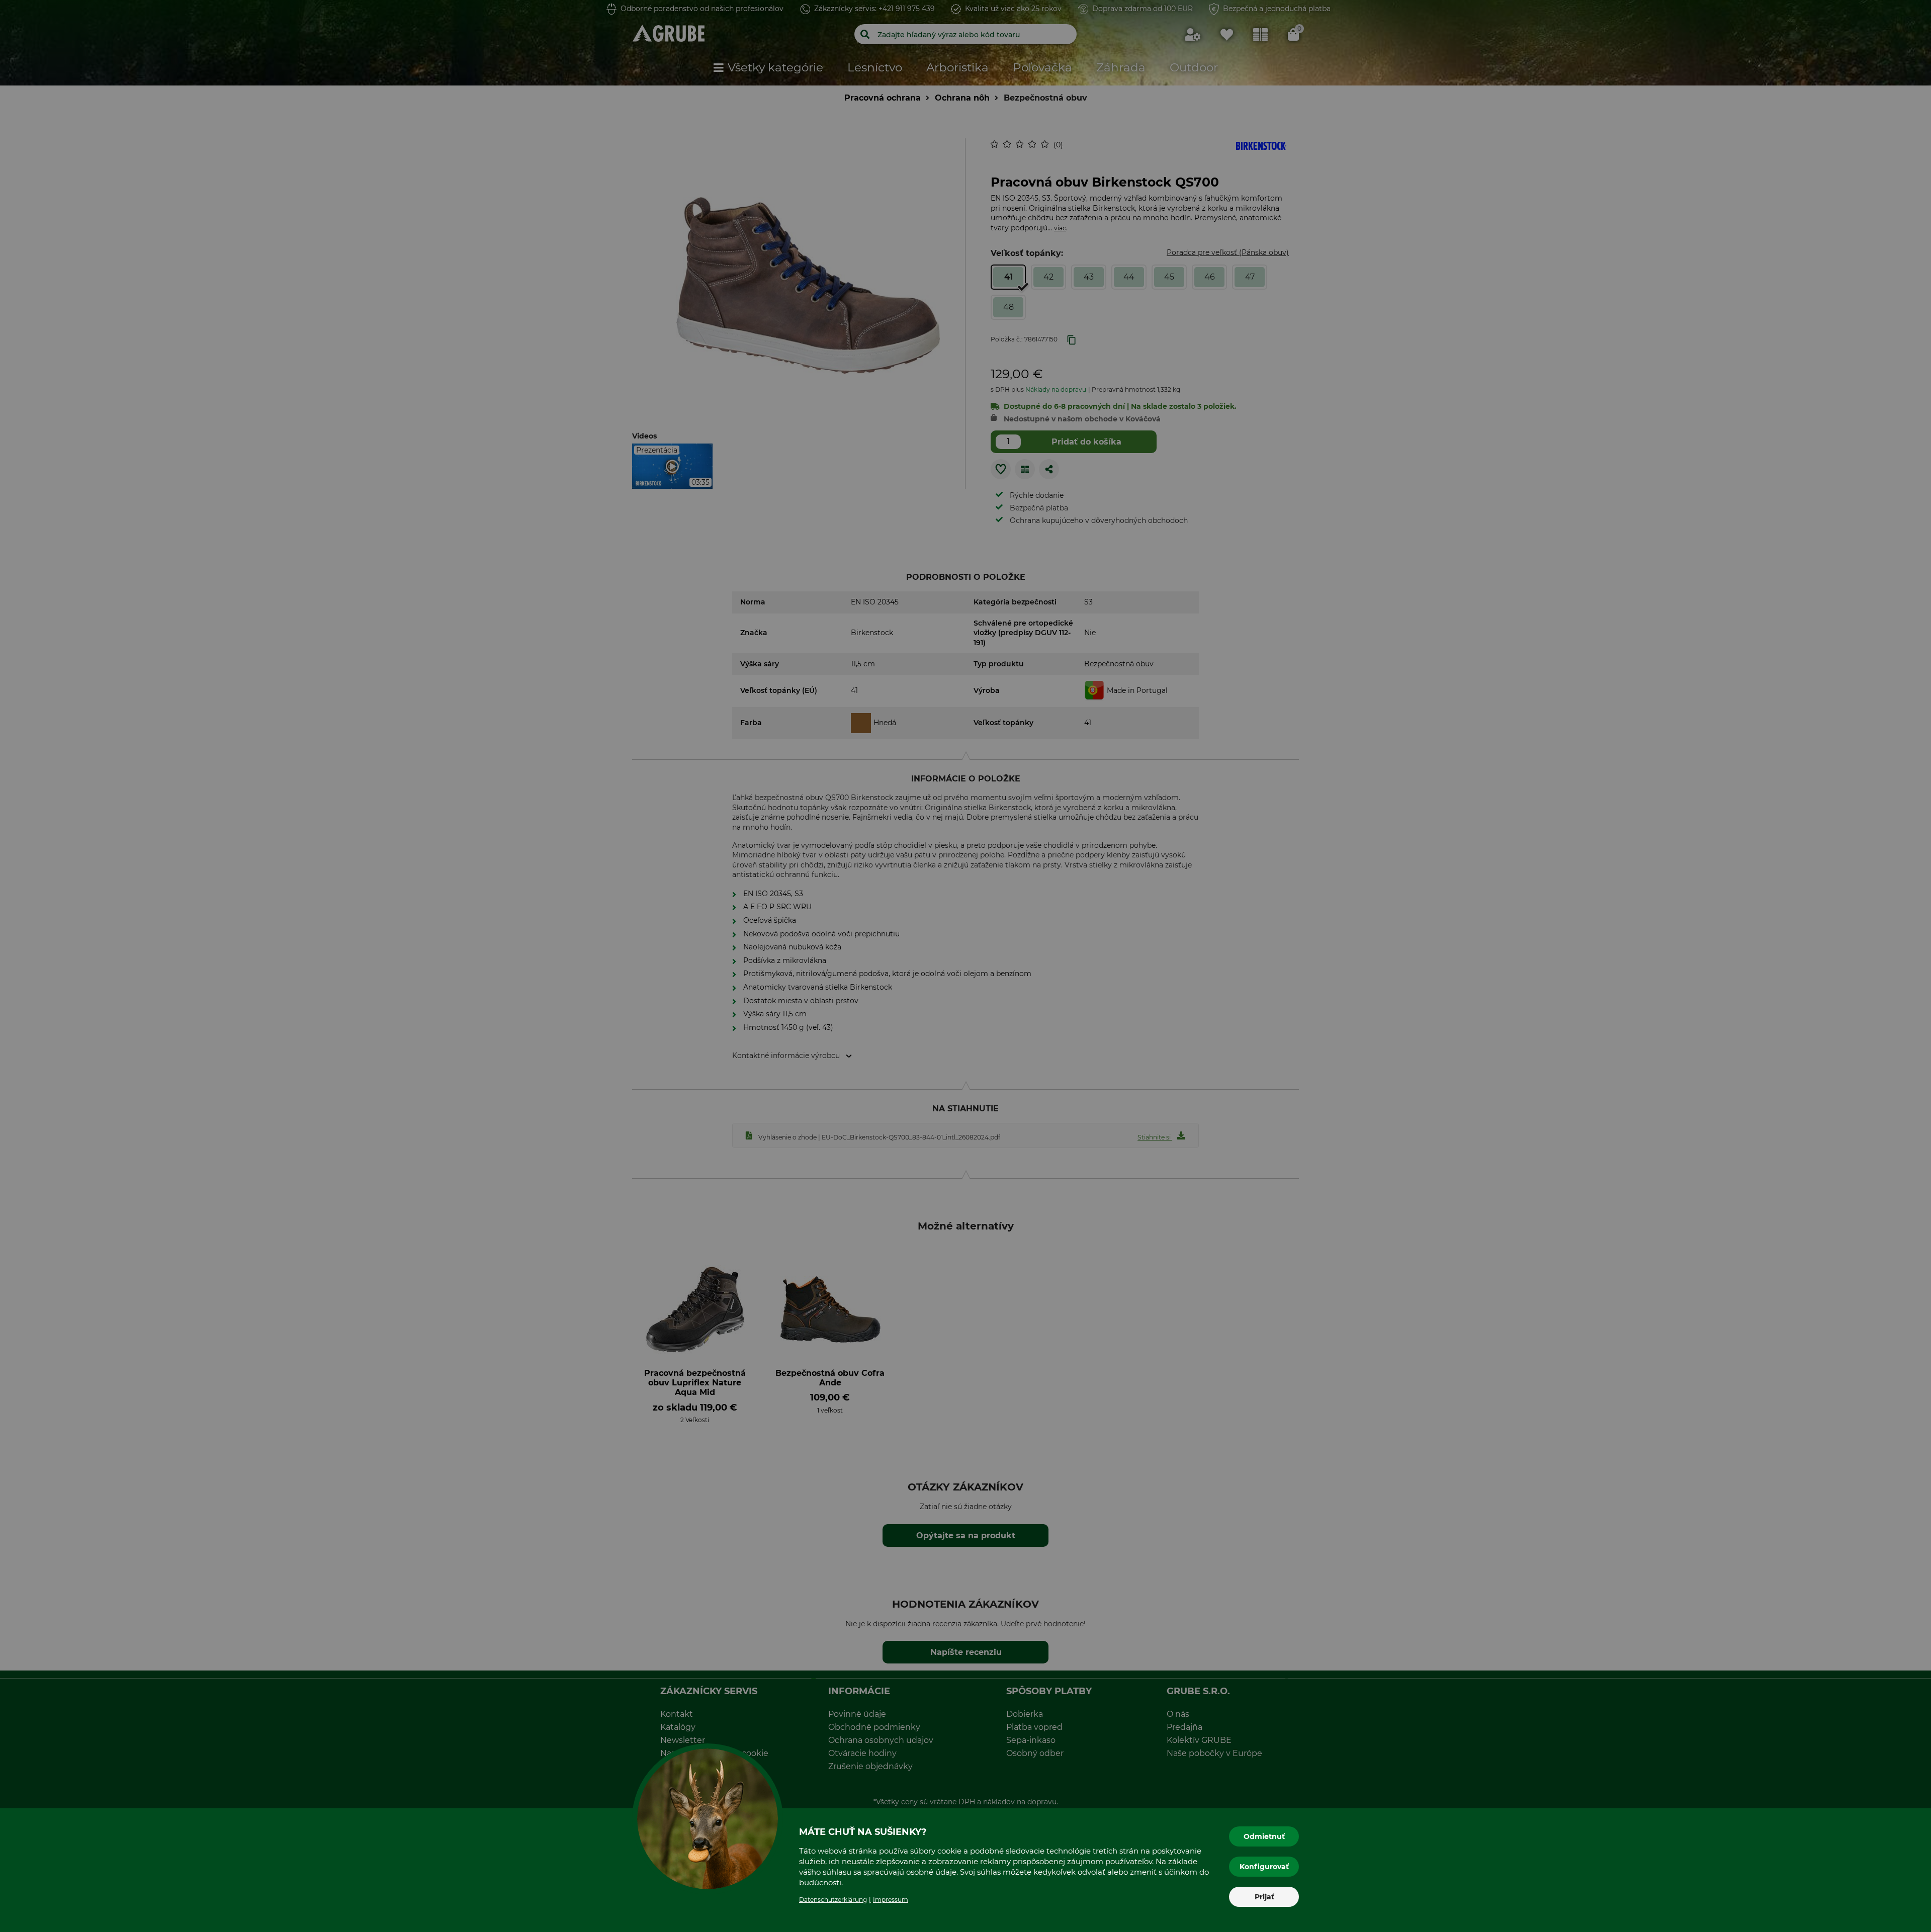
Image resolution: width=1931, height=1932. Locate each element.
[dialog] (965, 966)
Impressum (891, 1900)
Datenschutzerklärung (833, 1900)
